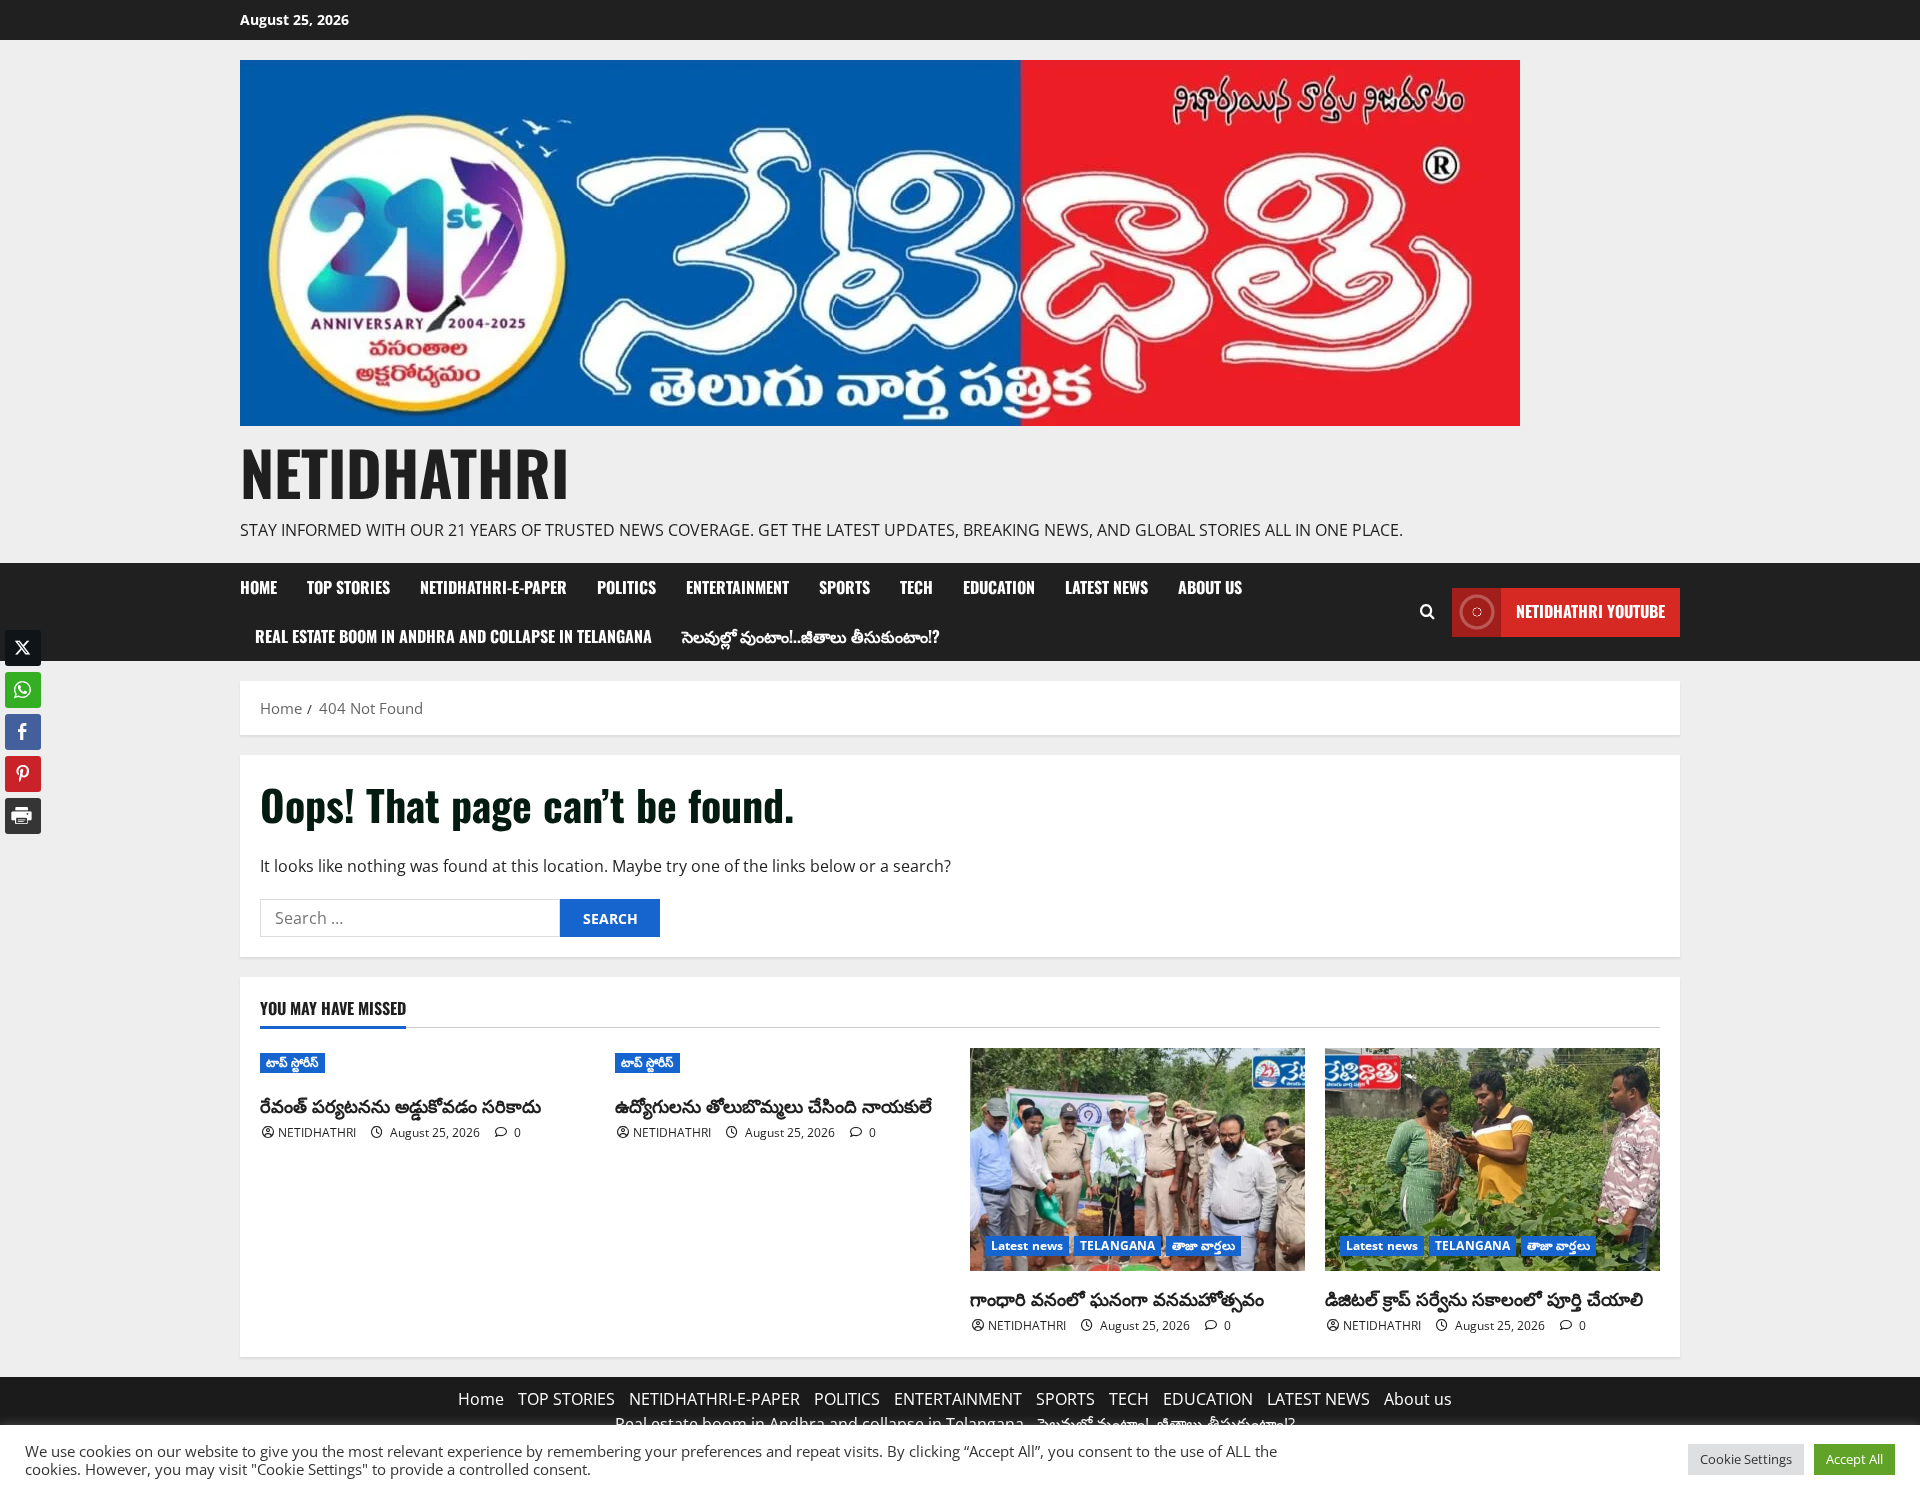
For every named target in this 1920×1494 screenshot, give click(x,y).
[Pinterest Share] (23, 774)
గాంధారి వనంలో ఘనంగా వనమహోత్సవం (1117, 1298)
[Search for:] (410, 918)
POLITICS (626, 587)
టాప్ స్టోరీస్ (292, 1062)
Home (258, 587)
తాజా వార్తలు (1203, 1245)
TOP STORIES (348, 587)
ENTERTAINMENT (737, 587)
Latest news (1027, 1245)
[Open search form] (1427, 612)
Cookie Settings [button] (1746, 1459)
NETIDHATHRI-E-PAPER (493, 587)
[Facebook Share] (23, 732)
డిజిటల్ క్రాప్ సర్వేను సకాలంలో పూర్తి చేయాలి (1484, 1298)
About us (1210, 587)
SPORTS (844, 587)
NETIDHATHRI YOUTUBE (1590, 611)
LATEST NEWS (1106, 587)
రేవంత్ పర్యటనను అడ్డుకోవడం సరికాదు (400, 1105)
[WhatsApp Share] (23, 690)
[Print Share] (23, 816)
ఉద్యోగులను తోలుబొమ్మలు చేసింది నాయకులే (773, 1105)
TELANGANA (1117, 1245)
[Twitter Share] (23, 648)
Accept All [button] (1854, 1459)
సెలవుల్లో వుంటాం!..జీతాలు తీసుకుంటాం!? (811, 636)
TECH (916, 587)
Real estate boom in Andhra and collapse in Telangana (453, 636)
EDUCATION (999, 587)
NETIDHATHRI (404, 471)
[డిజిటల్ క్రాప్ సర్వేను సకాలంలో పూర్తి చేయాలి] (1492, 1159)
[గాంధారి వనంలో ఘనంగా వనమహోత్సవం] (1137, 1159)
